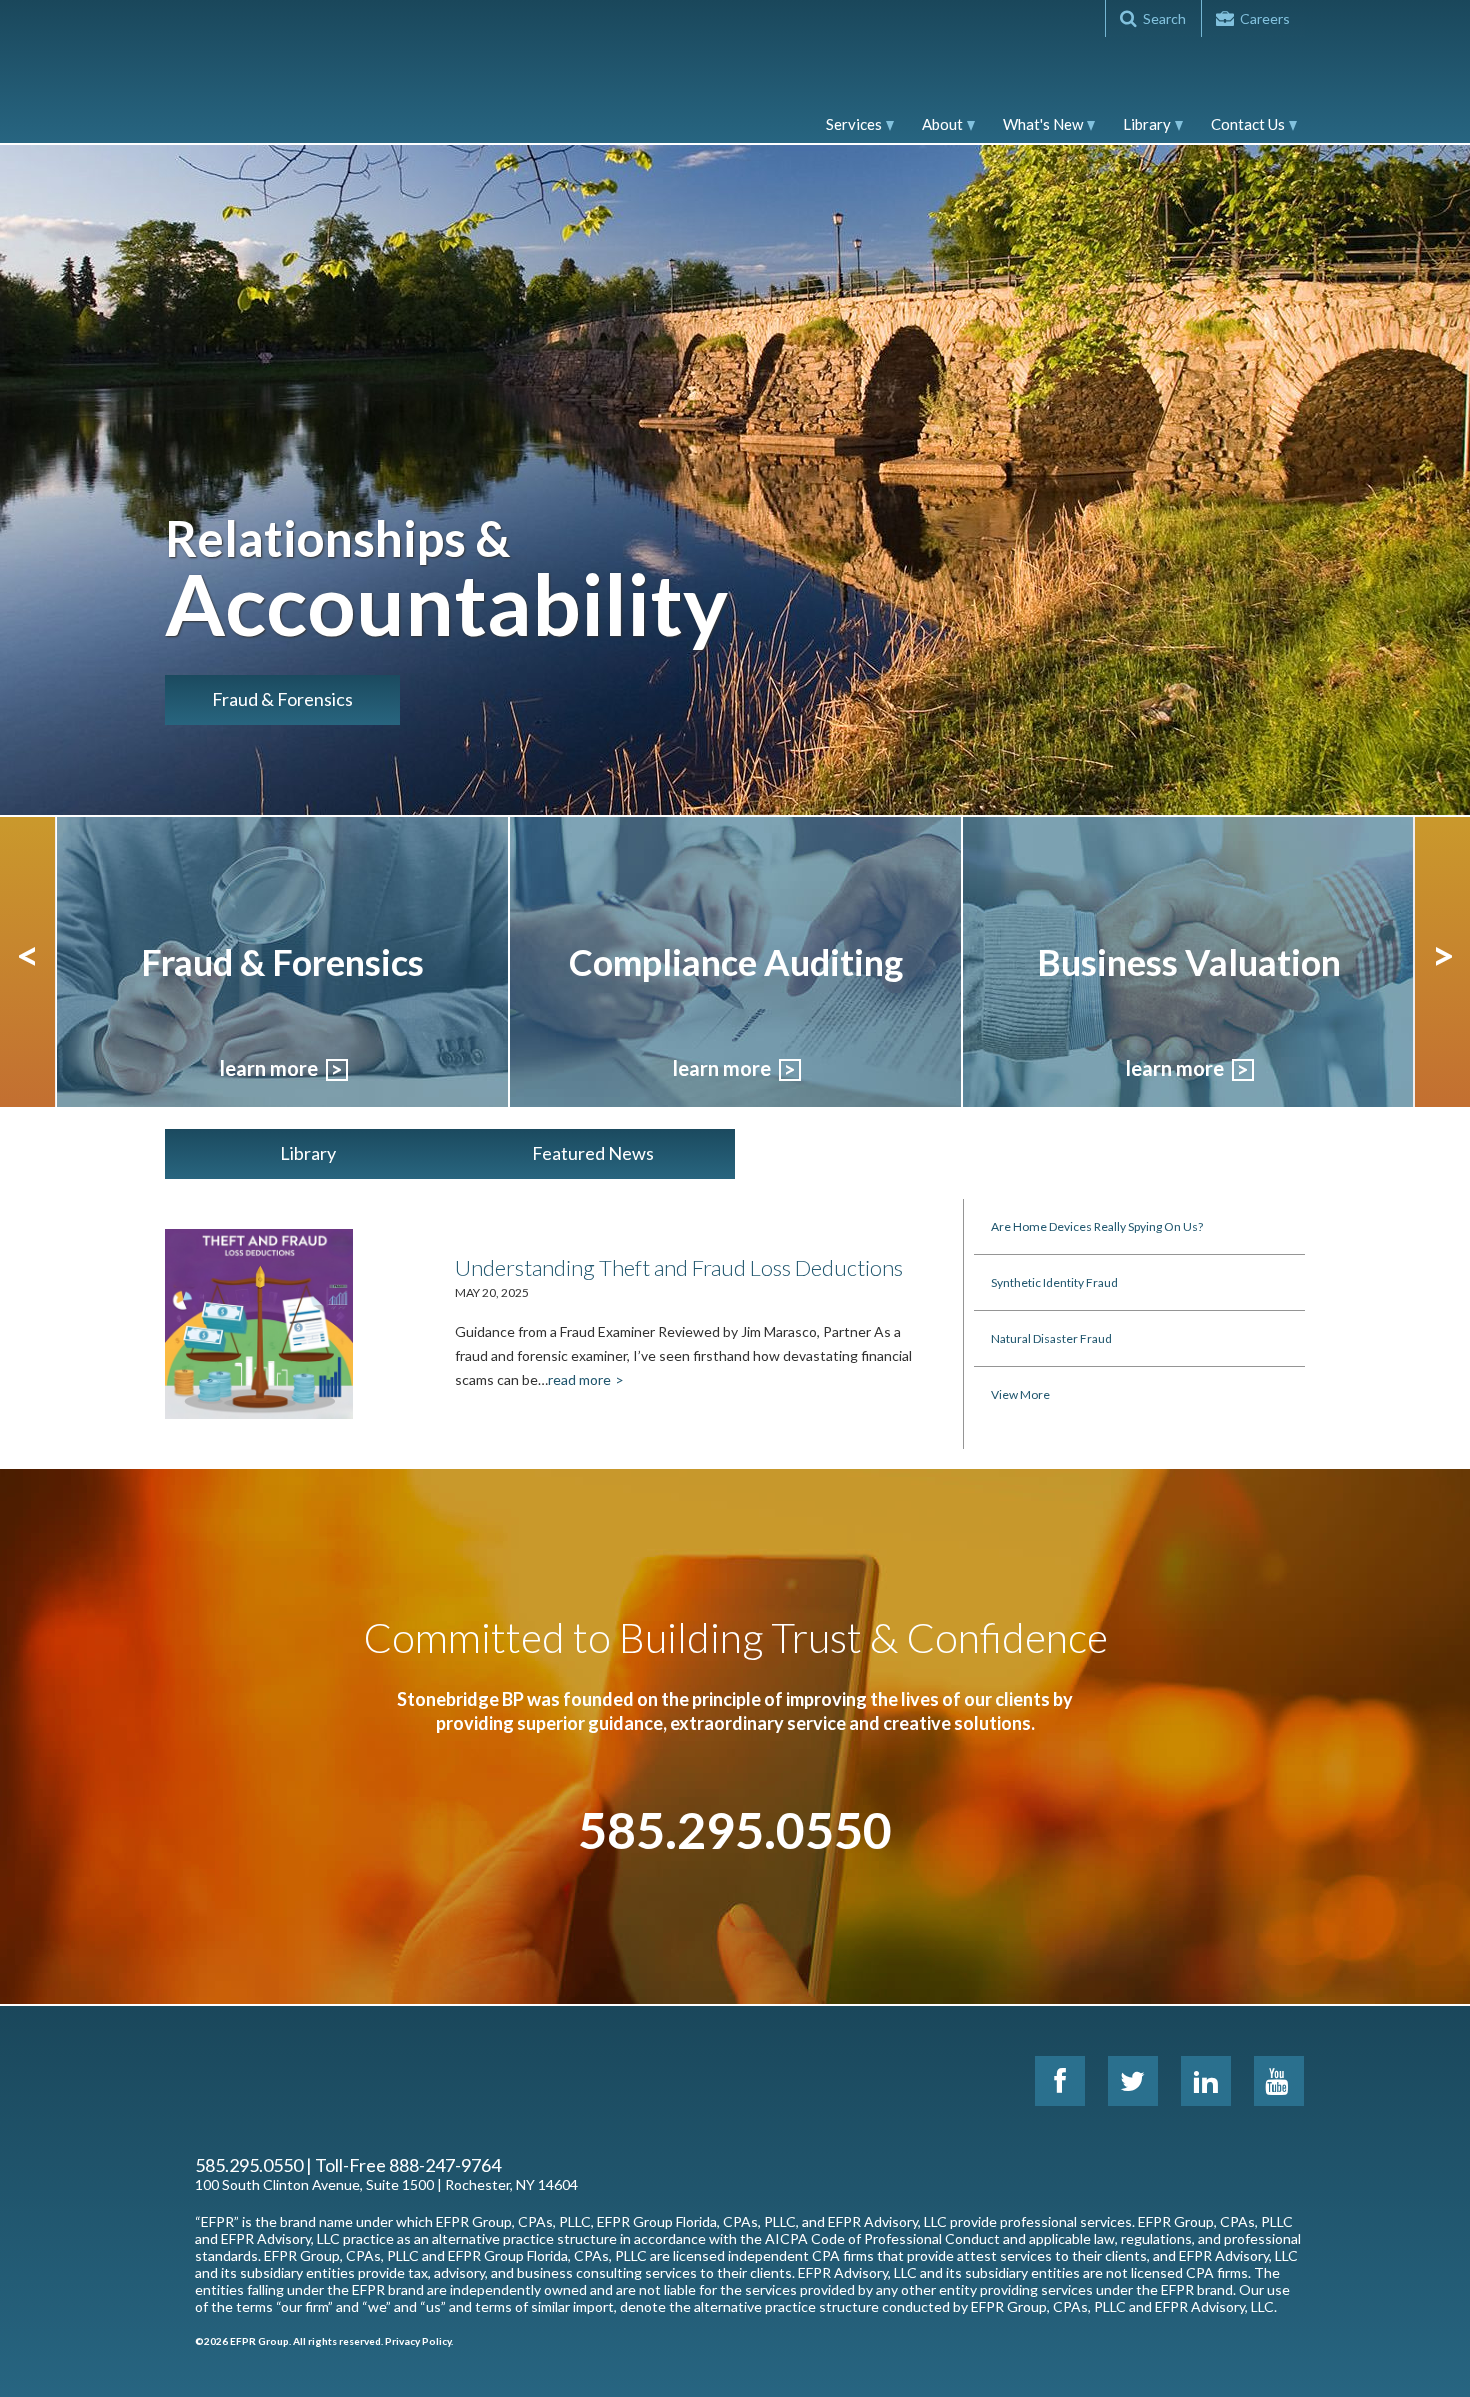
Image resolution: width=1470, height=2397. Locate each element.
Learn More (269, 1068)
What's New (1043, 124)
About (942, 124)
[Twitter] (1133, 2081)
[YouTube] (1279, 2081)
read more (579, 1379)
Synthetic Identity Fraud (1054, 1282)
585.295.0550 (735, 1830)
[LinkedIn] (1206, 2081)
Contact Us (1248, 124)
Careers (1265, 18)
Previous (27, 962)
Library (1147, 124)
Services (854, 124)
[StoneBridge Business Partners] (295, 71)
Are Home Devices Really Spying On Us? (1097, 1226)
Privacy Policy (418, 2341)
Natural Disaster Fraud (1051, 1338)
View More (1020, 1394)
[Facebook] (1060, 2081)
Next (1442, 962)
